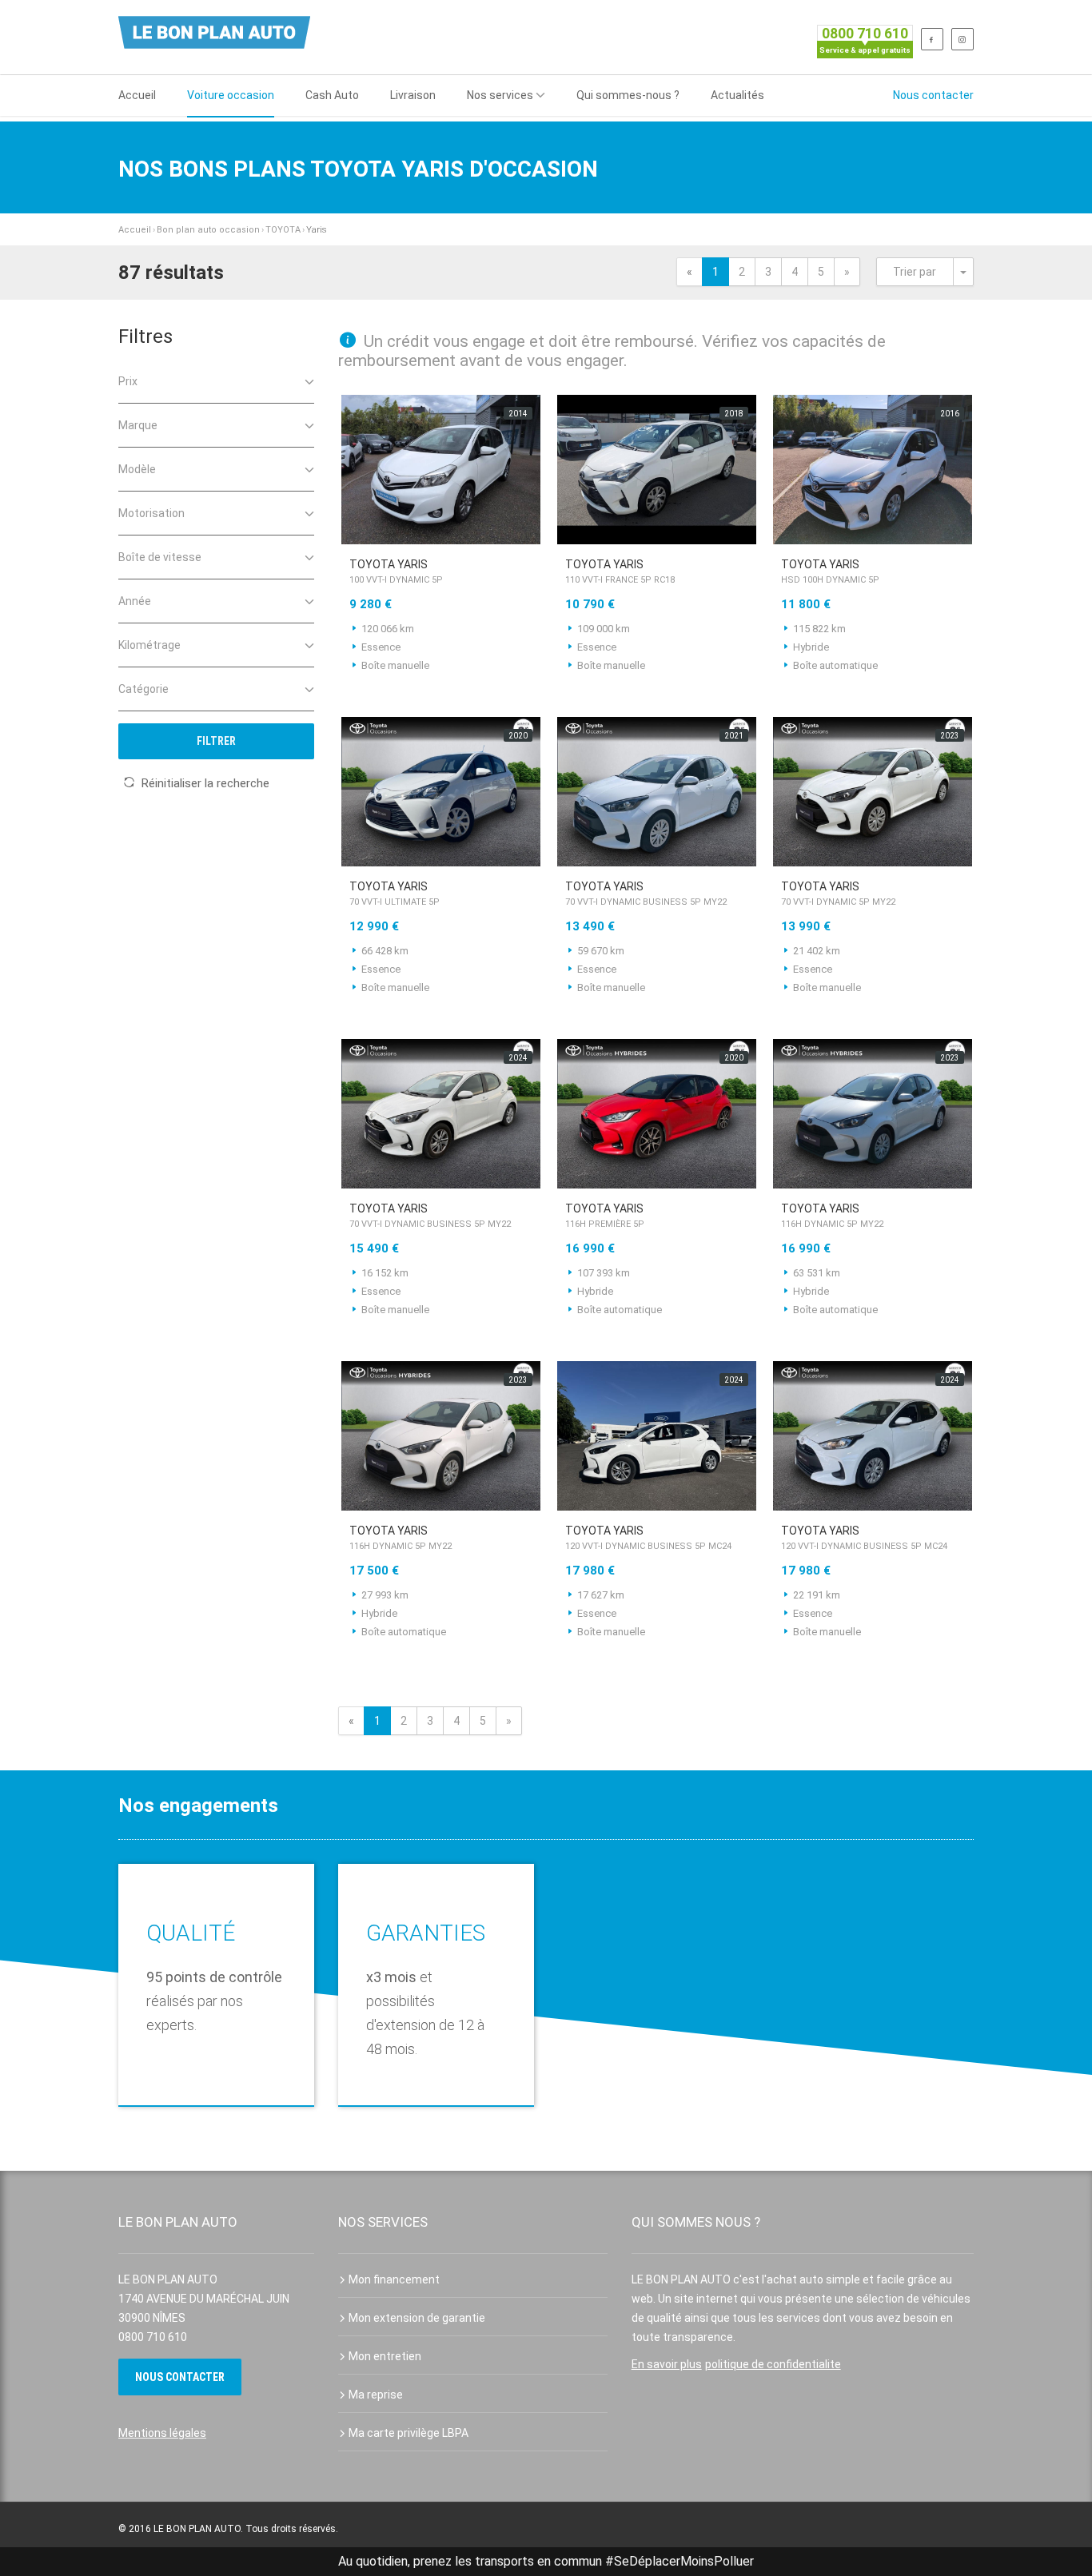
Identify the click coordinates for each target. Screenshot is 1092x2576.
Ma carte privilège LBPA (409, 2433)
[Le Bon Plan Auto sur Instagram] (962, 39)
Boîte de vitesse (160, 557)
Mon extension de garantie (417, 2318)
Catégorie (143, 689)
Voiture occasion (231, 95)
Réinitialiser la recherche (205, 783)
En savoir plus (667, 2364)
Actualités (737, 95)
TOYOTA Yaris (396, 571)
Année (135, 601)
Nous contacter (933, 95)
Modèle (137, 469)
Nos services (500, 95)
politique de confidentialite (773, 2364)
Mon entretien (385, 2356)
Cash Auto (332, 95)
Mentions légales (162, 2433)
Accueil (137, 95)
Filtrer (216, 741)
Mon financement (394, 2279)
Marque (138, 425)
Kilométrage (149, 645)
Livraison (413, 95)
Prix (128, 381)
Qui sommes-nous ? (628, 95)
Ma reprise (376, 2395)
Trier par (915, 272)
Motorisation (151, 513)
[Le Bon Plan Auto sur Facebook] (932, 39)
